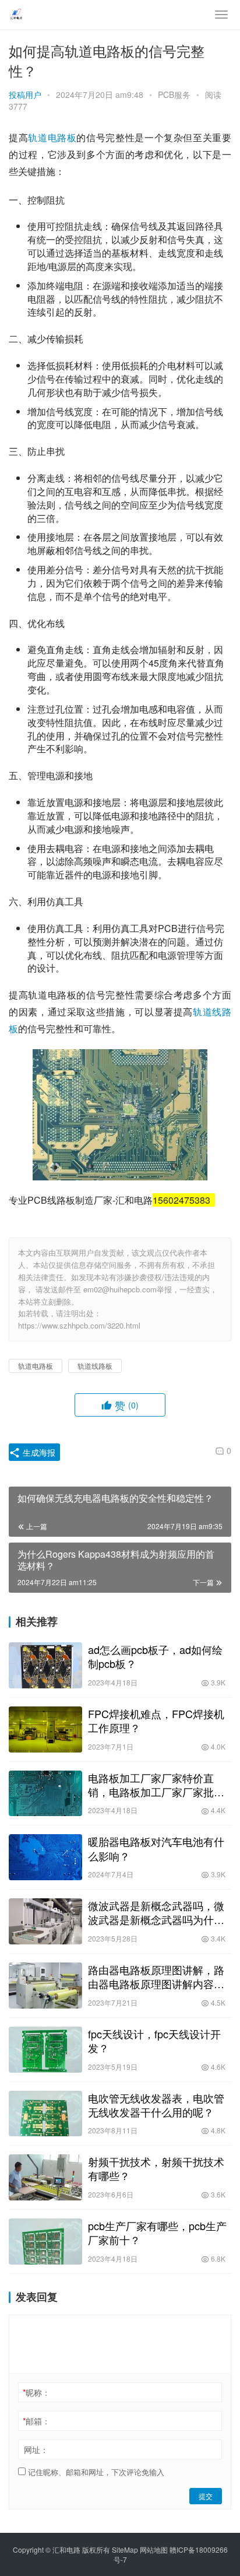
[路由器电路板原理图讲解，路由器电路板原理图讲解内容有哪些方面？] (45, 1986)
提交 (206, 2496)
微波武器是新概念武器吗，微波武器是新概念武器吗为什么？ (156, 1912)
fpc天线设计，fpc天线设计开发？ (154, 2041)
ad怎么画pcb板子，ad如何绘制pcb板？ (155, 1656)
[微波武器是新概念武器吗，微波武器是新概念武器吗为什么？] (45, 1921)
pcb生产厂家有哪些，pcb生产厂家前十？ (157, 2232)
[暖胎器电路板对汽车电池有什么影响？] (45, 1857)
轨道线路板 (95, 1366)
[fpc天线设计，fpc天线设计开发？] (45, 2050)
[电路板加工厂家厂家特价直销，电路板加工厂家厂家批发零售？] (45, 1794)
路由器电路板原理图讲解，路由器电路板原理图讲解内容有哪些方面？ (156, 1976)
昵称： (36, 2392)
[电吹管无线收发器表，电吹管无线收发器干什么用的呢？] (45, 2114)
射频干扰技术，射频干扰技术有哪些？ (156, 2168)
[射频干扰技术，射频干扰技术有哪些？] (45, 2177)
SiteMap (125, 2549)
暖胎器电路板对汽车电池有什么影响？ (156, 1848)
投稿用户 (25, 94)
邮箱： (36, 2421)
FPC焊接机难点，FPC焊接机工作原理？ (156, 1720)
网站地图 (154, 2549)
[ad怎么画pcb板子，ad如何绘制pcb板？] (45, 1665)
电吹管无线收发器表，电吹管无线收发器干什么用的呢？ (156, 2105)
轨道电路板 (52, 137)
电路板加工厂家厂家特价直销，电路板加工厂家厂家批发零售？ (156, 1785)
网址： (36, 2449)
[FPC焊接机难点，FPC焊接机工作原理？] (45, 1729)
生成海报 (38, 1452)
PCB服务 (174, 94)
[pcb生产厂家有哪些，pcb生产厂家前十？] (45, 2242)
